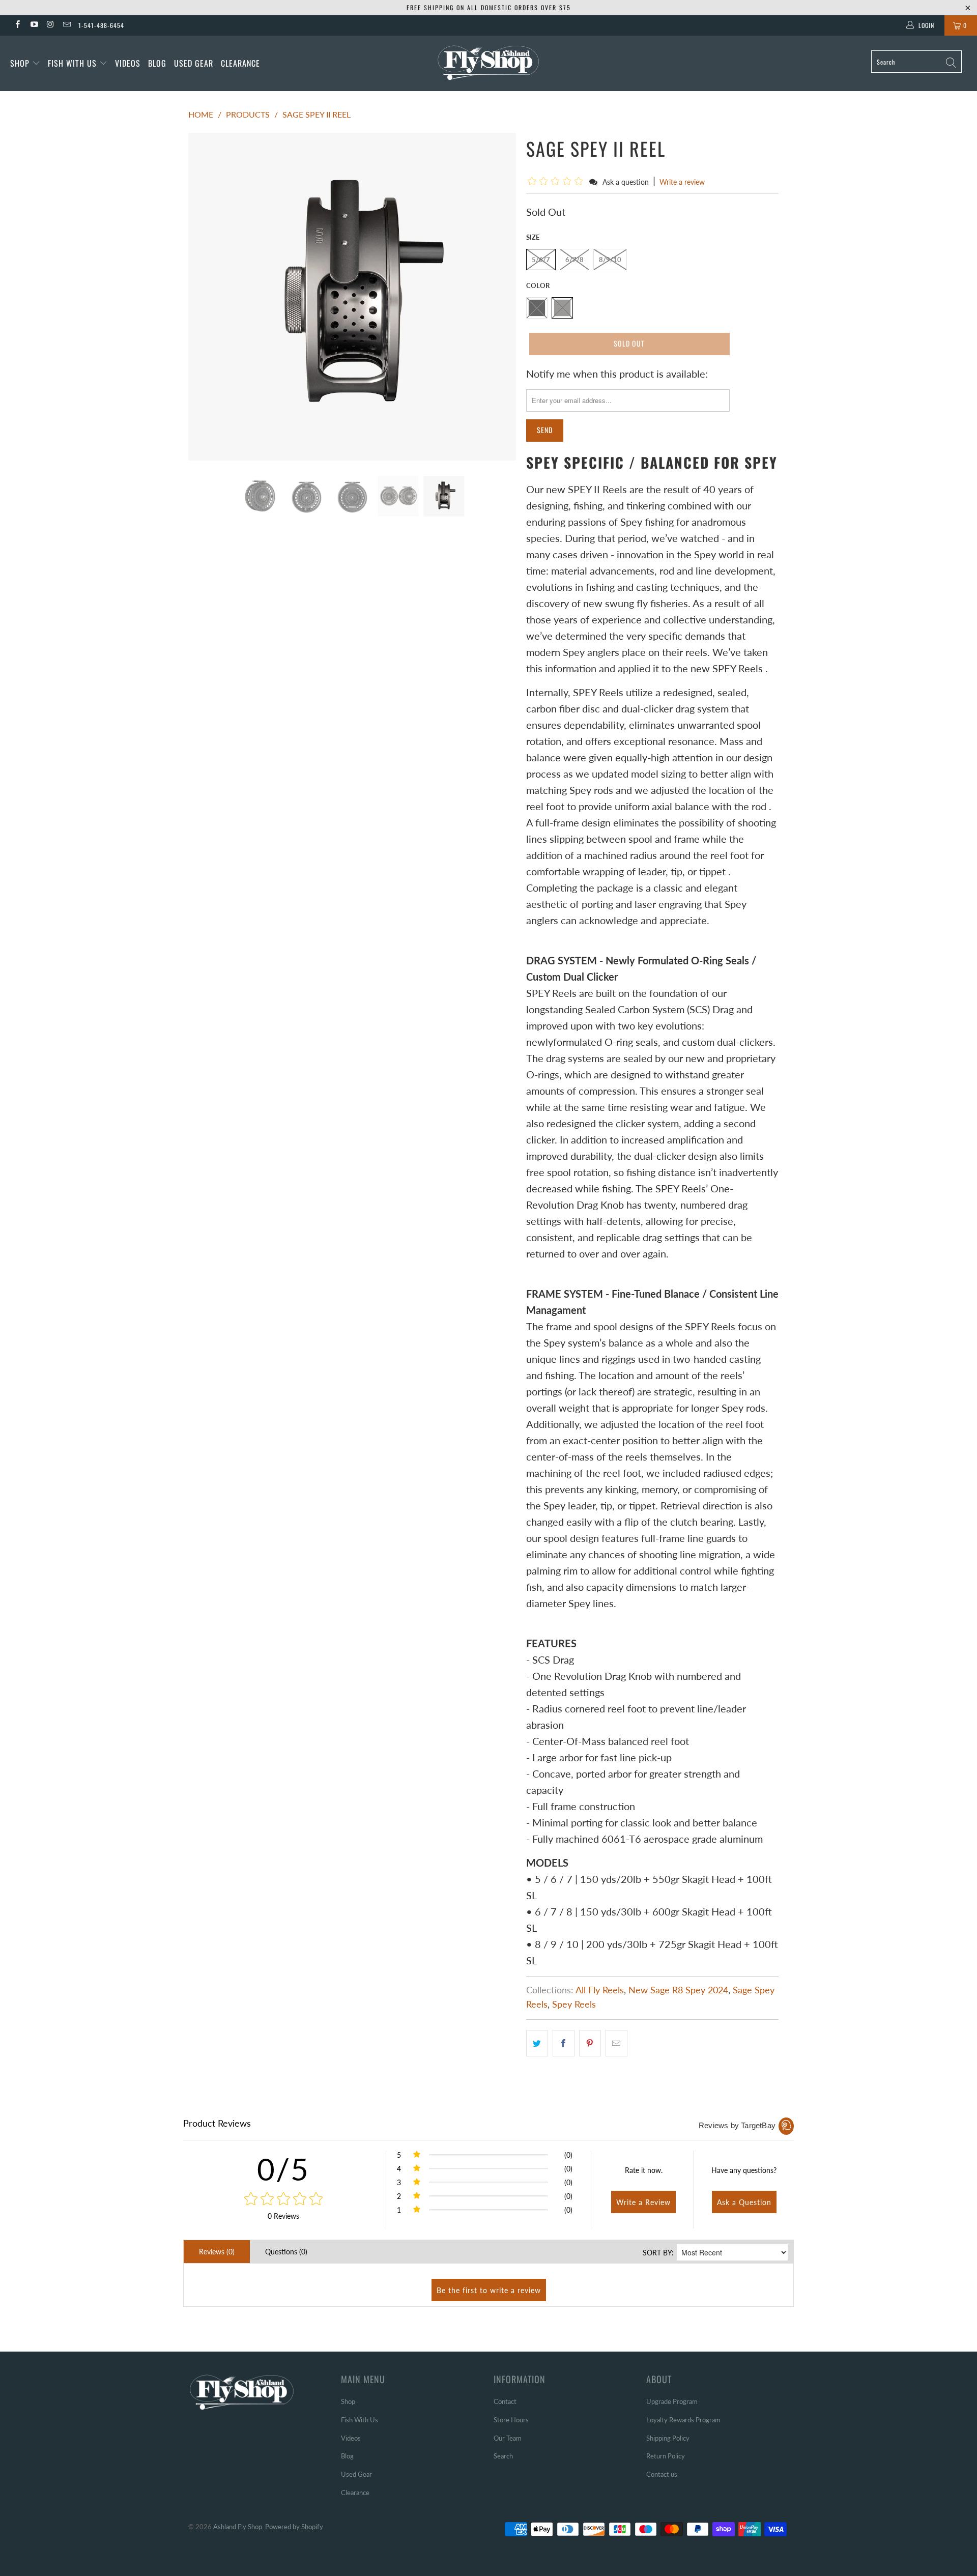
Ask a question (626, 182)
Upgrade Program (672, 2401)
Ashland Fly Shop (238, 2527)
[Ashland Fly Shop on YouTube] (33, 25)
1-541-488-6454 (101, 25)
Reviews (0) (217, 2252)
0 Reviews (283, 2216)
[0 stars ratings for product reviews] (283, 2199)
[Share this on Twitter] (537, 2043)
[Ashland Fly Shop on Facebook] (17, 25)
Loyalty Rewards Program (683, 2420)
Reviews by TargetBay (737, 2125)
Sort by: (658, 2253)
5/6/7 (541, 260)
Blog (157, 63)
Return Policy (666, 2456)
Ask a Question (744, 2202)
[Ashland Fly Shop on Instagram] (50, 25)
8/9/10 (610, 260)
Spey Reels (574, 2004)
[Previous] (206, 297)
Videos (128, 63)
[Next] (498, 297)
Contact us (662, 2474)
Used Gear (194, 63)
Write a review (682, 182)
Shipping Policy (668, 2438)
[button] (557, 181)
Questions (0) (286, 2252)
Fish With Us (74, 63)
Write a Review (643, 2202)
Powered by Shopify (294, 2527)
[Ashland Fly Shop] (488, 62)
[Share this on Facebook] (564, 2043)
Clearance (240, 63)
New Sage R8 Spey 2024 (678, 1990)
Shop (20, 63)
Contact (505, 2401)
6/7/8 (574, 260)
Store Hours (511, 2420)
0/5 (283, 2169)
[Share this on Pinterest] (590, 2043)
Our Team (508, 2438)
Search (503, 2456)
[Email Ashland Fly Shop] (66, 25)
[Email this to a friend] (616, 2043)
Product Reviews (217, 2123)
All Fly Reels (600, 1990)
